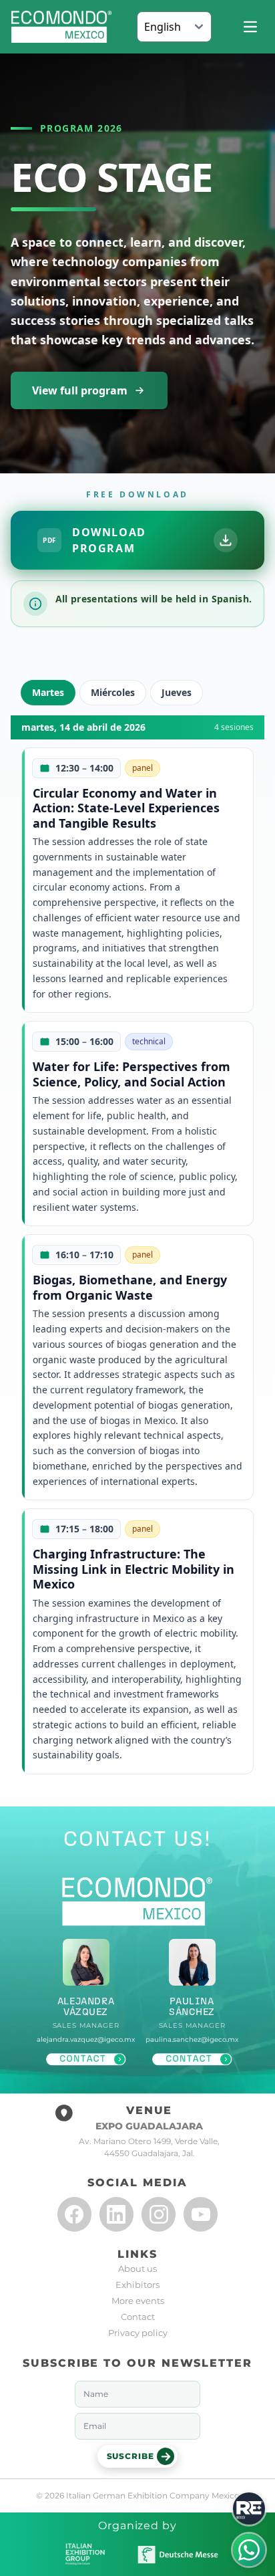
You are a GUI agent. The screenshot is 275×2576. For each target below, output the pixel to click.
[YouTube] (201, 2214)
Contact (138, 2317)
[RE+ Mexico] (249, 2508)
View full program (80, 390)
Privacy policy (138, 2333)
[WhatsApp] (249, 2550)
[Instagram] (159, 2214)
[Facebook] (74, 2214)
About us (137, 2268)
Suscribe (130, 2456)
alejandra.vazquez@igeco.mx (86, 2039)
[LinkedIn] (116, 2214)
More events (138, 2301)
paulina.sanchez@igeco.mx (192, 2039)
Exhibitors (137, 2285)
